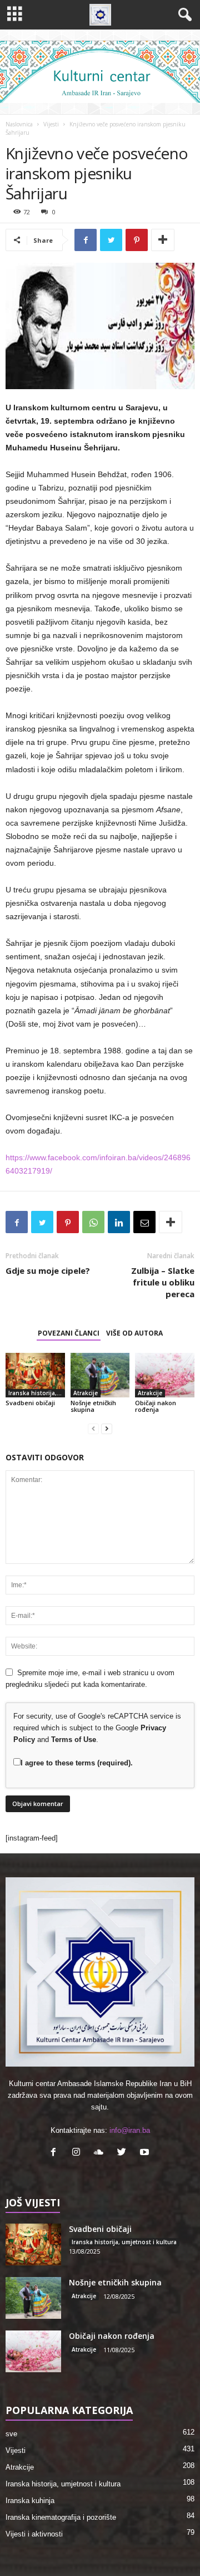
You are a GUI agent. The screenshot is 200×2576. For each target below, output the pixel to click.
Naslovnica (19, 124)
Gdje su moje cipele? (48, 1270)
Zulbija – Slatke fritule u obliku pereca (163, 1282)
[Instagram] (79, 2153)
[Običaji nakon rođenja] (165, 1375)
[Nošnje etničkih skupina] (100, 1375)
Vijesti (51, 124)
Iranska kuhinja (30, 2501)
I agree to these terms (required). (77, 1763)
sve (11, 2434)
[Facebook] (56, 2153)
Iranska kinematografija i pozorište (61, 2517)
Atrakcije (86, 1393)
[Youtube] (146, 2153)
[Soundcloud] (101, 2153)
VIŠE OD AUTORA (134, 1333)
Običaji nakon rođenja (156, 1406)
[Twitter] (124, 2153)
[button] (183, 15)
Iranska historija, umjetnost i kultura (37, 1393)
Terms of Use (74, 1740)
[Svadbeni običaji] (35, 1375)
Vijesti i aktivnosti (34, 2534)
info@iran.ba (130, 2130)
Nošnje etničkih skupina (93, 1406)
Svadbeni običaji (30, 1403)
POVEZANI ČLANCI (69, 1333)
